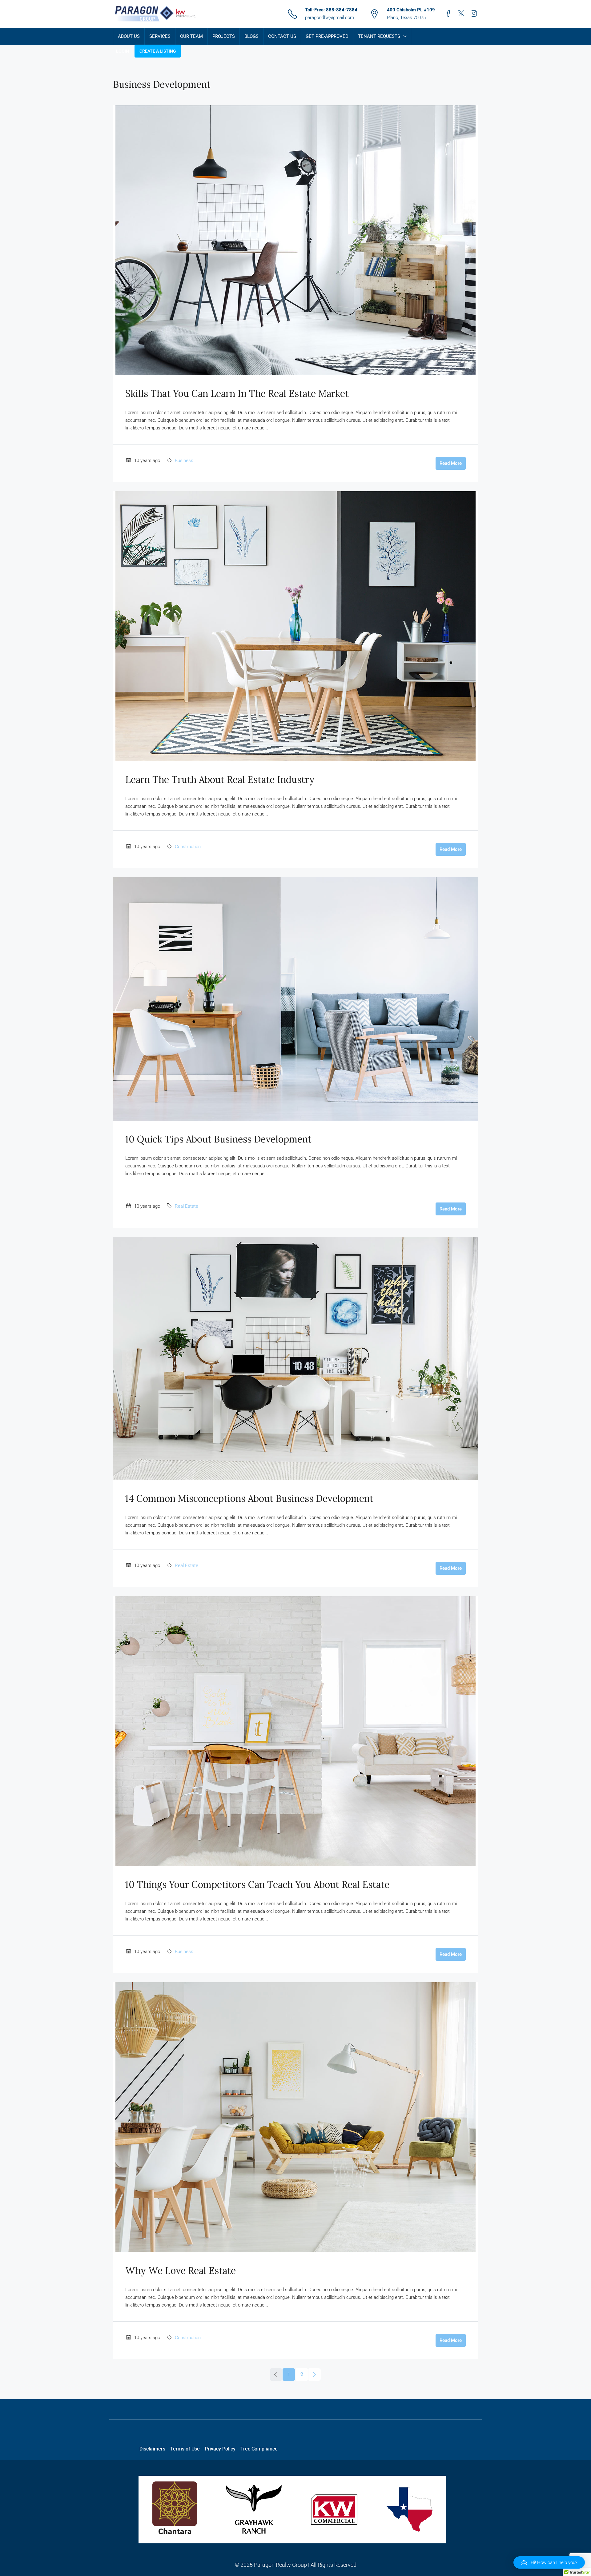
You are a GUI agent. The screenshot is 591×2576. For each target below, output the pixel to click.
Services (160, 36)
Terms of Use (185, 2449)
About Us (129, 36)
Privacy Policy (220, 2449)
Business (184, 461)
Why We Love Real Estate (181, 2271)
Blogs (251, 36)
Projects (224, 36)
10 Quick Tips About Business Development (218, 1139)
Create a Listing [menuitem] (158, 51)
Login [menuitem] (123, 51)
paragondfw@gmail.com (330, 18)
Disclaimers (152, 2449)
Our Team (191, 36)
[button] (549, 2562)
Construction (188, 847)
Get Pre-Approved (327, 36)
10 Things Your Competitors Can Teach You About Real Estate (257, 1884)
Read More (451, 463)
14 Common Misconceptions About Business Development (249, 1498)
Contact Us (282, 36)
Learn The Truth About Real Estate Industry (220, 780)
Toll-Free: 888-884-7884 (331, 10)
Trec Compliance (259, 2449)
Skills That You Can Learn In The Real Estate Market (237, 393)
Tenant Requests (379, 36)
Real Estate (187, 1206)
